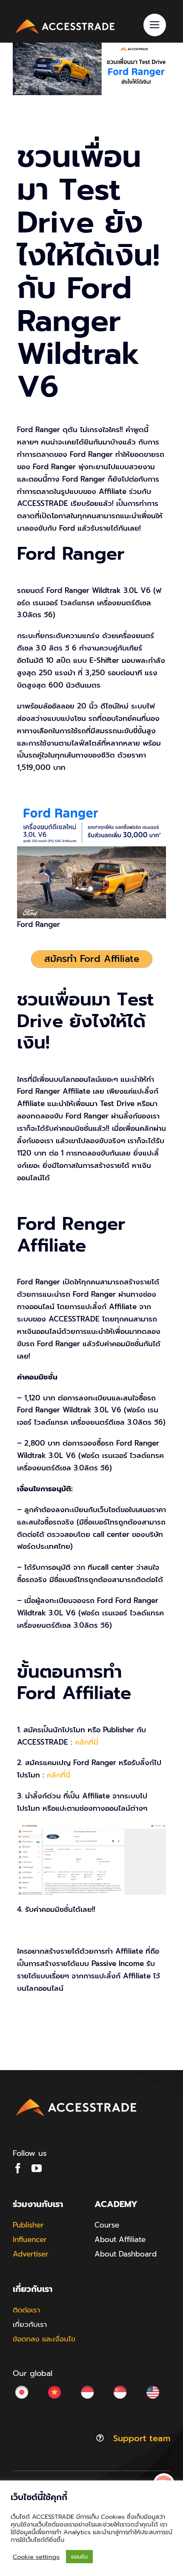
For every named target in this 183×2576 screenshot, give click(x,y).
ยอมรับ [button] (79, 2557)
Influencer (30, 2239)
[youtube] (37, 2168)
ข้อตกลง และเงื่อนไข (44, 2339)
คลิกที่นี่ (87, 1742)
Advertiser (31, 2254)
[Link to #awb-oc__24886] (155, 25)
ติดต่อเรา (26, 2310)
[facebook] (18, 2168)
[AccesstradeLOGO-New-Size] (65, 20)
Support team (142, 2438)
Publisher (28, 2225)
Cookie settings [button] (36, 2557)
